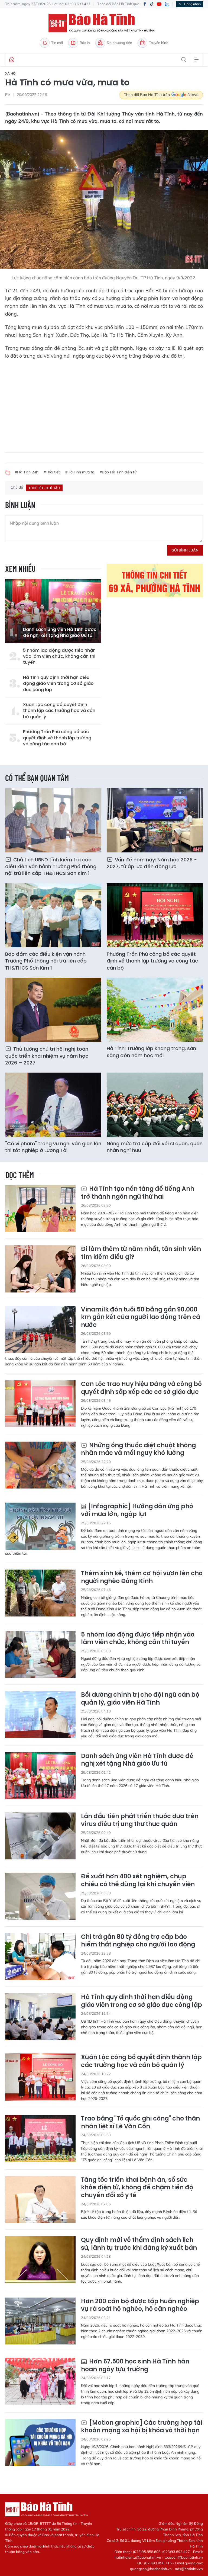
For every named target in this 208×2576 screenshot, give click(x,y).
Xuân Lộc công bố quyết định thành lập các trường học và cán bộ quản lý (59, 711)
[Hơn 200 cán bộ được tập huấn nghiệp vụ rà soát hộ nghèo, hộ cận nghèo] (40, 2321)
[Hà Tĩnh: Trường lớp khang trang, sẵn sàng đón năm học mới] (155, 1010)
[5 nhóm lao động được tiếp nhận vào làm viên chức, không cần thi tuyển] (40, 1654)
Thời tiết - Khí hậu (44, 488)
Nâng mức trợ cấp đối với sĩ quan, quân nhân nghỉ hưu (155, 1147)
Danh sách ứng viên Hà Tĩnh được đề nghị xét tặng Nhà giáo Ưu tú (60, 633)
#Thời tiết (52, 472)
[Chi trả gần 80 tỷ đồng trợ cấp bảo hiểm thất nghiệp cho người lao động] (40, 1957)
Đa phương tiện (119, 43)
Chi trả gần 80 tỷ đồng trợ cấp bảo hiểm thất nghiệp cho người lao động (138, 1941)
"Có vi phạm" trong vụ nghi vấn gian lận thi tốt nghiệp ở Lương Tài (53, 1147)
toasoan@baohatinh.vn (184, 2557)
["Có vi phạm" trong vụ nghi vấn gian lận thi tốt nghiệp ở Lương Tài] (53, 1105)
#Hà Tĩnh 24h (27, 472)
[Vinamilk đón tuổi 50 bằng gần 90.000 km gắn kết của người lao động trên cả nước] (40, 1329)
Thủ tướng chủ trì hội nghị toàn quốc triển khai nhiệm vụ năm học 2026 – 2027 (47, 1056)
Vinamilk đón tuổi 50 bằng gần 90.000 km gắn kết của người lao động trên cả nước (141, 1317)
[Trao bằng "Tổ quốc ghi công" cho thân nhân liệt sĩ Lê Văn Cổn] (40, 2138)
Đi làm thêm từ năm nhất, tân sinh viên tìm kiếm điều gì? (141, 1253)
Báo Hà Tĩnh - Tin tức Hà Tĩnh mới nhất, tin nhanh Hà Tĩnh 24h (104, 23)
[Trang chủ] (12, 60)
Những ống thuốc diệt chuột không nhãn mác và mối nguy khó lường (138, 1449)
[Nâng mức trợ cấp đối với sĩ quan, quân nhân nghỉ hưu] (155, 1105)
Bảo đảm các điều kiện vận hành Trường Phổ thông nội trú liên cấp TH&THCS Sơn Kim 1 (46, 961)
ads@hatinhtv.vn (189, 2569)
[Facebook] (145, 4)
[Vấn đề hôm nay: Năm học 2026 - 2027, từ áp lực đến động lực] (155, 820)
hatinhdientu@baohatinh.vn (138, 2557)
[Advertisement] (104, 403)
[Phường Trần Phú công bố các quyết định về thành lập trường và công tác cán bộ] (155, 915)
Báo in (85, 43)
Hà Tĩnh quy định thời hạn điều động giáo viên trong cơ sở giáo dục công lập (58, 684)
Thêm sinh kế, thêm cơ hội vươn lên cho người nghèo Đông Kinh (142, 1577)
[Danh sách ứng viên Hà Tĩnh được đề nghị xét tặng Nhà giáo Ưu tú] (53, 611)
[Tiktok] (152, 4)
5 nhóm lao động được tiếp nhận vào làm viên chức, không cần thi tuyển (59, 657)
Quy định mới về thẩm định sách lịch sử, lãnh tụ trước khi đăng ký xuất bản (139, 2244)
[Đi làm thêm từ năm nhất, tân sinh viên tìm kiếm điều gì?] (40, 1269)
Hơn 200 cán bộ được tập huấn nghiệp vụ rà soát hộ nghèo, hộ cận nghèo (140, 2305)
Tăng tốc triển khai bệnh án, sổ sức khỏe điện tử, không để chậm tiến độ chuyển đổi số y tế (137, 2188)
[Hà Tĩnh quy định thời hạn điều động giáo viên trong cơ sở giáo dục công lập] (40, 2017)
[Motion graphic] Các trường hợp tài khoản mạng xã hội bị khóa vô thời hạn (142, 2427)
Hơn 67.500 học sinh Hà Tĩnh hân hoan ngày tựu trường (135, 2365)
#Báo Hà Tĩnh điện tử (118, 472)
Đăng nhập (192, 4)
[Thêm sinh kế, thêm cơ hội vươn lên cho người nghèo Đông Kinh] (40, 1593)
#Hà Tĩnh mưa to (80, 472)
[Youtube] (159, 4)
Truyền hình (159, 43)
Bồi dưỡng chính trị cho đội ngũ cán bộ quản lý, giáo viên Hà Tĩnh (140, 1699)
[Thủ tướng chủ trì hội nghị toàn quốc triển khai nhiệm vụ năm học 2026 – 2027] (53, 1010)
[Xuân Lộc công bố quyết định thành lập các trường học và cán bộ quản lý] (40, 2077)
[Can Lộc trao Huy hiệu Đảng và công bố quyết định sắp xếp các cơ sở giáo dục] (40, 1404)
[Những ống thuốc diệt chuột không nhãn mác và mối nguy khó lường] (40, 1465)
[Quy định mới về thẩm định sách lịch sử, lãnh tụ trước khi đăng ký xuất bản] (40, 2260)
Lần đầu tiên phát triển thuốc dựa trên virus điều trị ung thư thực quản (140, 1820)
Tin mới (57, 43)
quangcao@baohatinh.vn (151, 2569)
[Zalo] (167, 4)
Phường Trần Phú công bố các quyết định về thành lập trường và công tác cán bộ (57, 738)
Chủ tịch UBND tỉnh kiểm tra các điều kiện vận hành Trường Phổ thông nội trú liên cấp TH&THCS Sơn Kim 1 (51, 866)
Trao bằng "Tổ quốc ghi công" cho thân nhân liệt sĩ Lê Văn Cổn (140, 2123)
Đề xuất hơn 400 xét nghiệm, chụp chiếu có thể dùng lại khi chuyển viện (138, 1880)
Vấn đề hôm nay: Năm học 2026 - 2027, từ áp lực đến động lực (152, 863)
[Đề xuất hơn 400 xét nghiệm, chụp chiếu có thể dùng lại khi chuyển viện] (40, 1896)
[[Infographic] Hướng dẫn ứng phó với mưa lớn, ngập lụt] (40, 1526)
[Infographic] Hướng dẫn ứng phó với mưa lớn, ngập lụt (137, 1510)
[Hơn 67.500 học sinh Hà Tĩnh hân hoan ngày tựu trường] (40, 2381)
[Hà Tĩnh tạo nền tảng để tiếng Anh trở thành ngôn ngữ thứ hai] (40, 1209)
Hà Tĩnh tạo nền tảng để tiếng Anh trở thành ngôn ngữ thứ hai (138, 1193)
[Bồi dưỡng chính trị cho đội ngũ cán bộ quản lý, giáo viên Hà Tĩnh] (40, 1714)
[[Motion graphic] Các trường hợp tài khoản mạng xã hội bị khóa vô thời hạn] (40, 2442)
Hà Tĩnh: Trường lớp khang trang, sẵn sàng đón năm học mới (151, 1052)
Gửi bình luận (185, 550)
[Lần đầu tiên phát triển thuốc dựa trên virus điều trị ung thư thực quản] (40, 1836)
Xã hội (11, 73)
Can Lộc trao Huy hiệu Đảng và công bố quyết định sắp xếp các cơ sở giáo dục (141, 1388)
